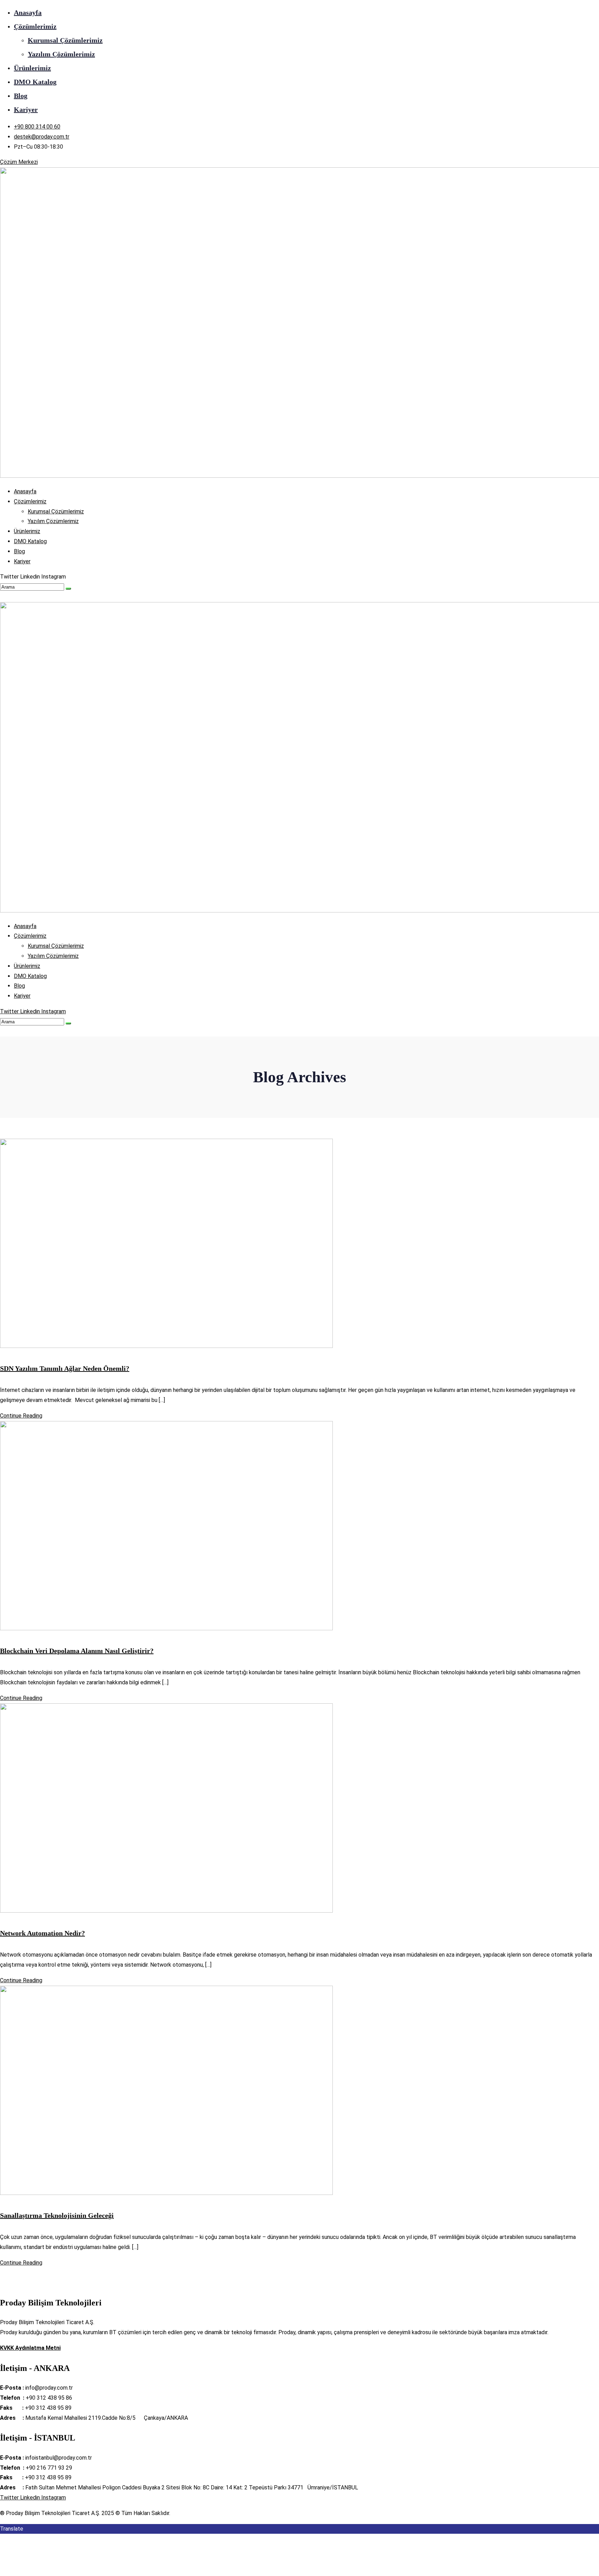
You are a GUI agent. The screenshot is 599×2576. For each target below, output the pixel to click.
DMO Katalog (35, 82)
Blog (21, 96)
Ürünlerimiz (32, 68)
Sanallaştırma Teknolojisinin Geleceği (57, 2215)
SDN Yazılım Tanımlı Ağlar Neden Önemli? (65, 1368)
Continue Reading (21, 1416)
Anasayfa (28, 12)
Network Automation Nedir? (42, 1933)
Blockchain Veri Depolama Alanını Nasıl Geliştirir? (77, 1651)
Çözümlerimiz (35, 26)
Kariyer (26, 109)
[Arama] (68, 589)
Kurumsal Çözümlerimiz (65, 40)
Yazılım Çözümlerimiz (61, 54)
